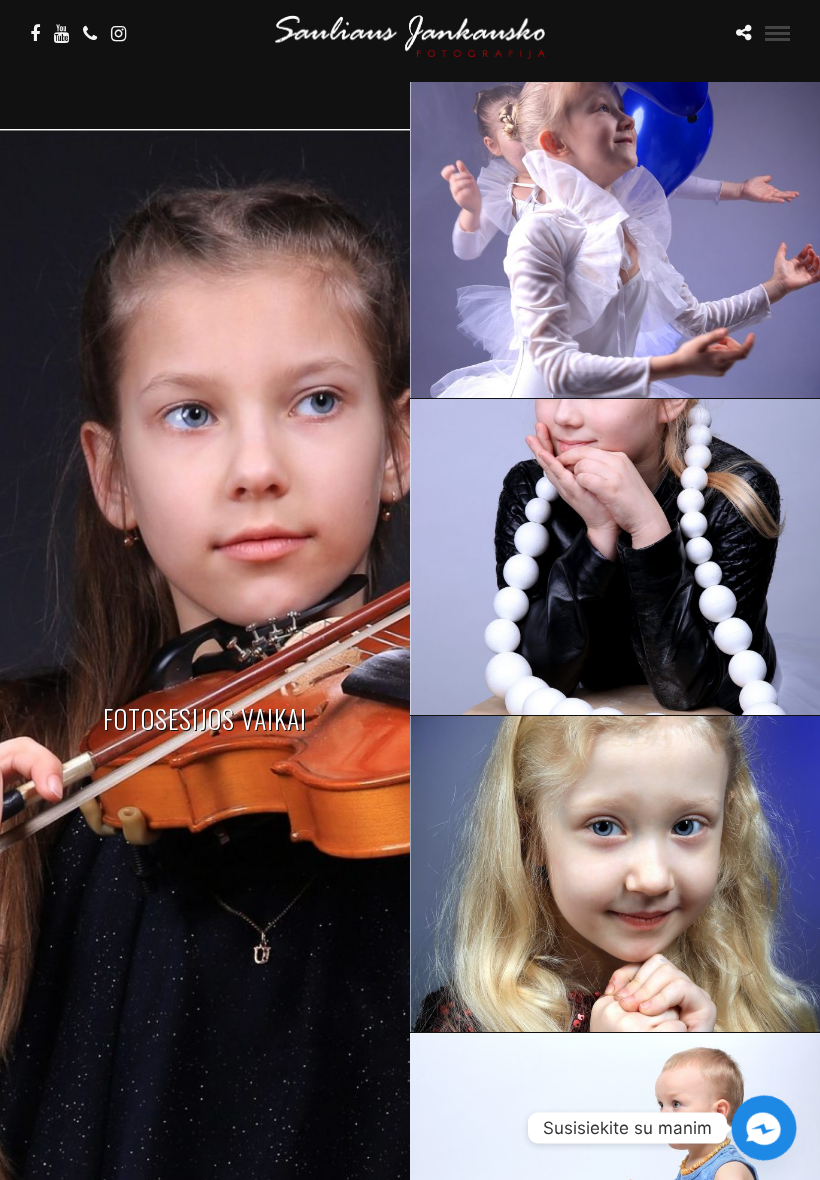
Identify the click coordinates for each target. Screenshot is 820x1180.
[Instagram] (118, 34)
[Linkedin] (90, 34)
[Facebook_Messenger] (764, 1128)
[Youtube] (61, 34)
